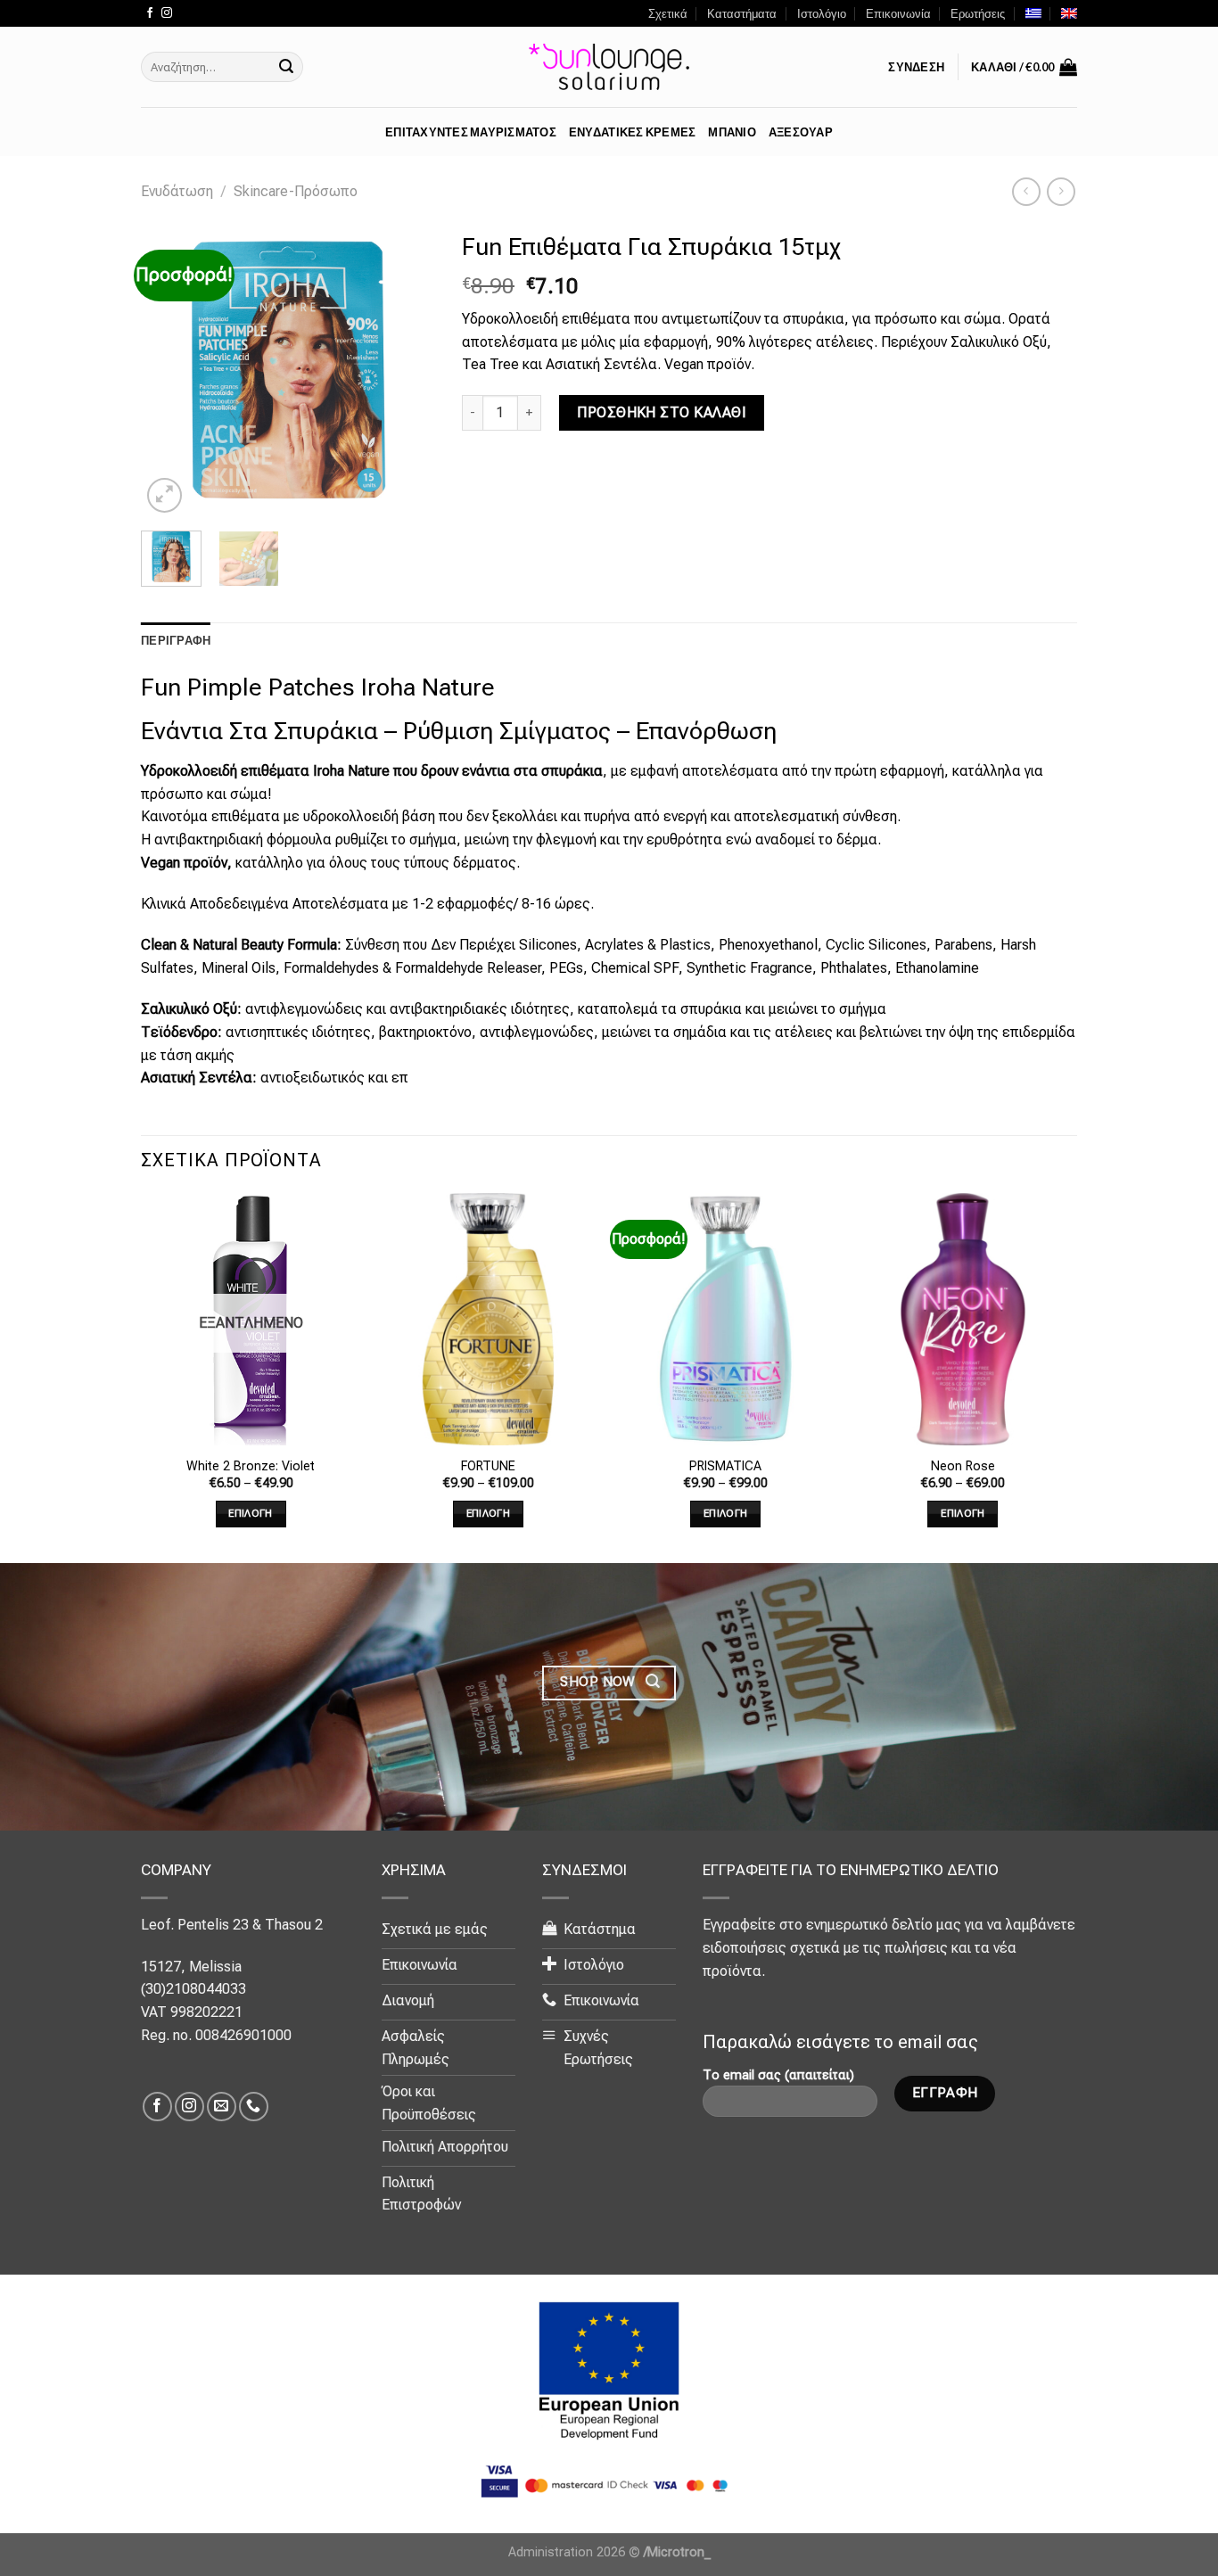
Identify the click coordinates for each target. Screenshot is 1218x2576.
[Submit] (286, 67)
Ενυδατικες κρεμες (632, 132)
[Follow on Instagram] (167, 13)
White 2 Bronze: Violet (251, 1466)
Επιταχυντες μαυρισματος (471, 132)
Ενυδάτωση (177, 191)
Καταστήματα (742, 13)
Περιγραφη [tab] (176, 640)
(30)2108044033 (193, 1989)
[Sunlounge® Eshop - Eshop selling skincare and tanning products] (609, 67)
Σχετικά (668, 13)
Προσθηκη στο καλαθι (662, 412)
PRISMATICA (725, 1466)
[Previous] (169, 370)
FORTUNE (488, 1466)
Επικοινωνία (898, 13)
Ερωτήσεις (978, 13)
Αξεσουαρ (801, 132)
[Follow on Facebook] (150, 13)
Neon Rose (963, 1466)
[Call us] (254, 2107)
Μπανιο (732, 132)
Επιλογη (250, 1513)
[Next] (407, 370)
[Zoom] (165, 495)
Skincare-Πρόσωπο (296, 191)
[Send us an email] (222, 2107)
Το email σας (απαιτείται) (778, 2075)
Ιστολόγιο (822, 13)
